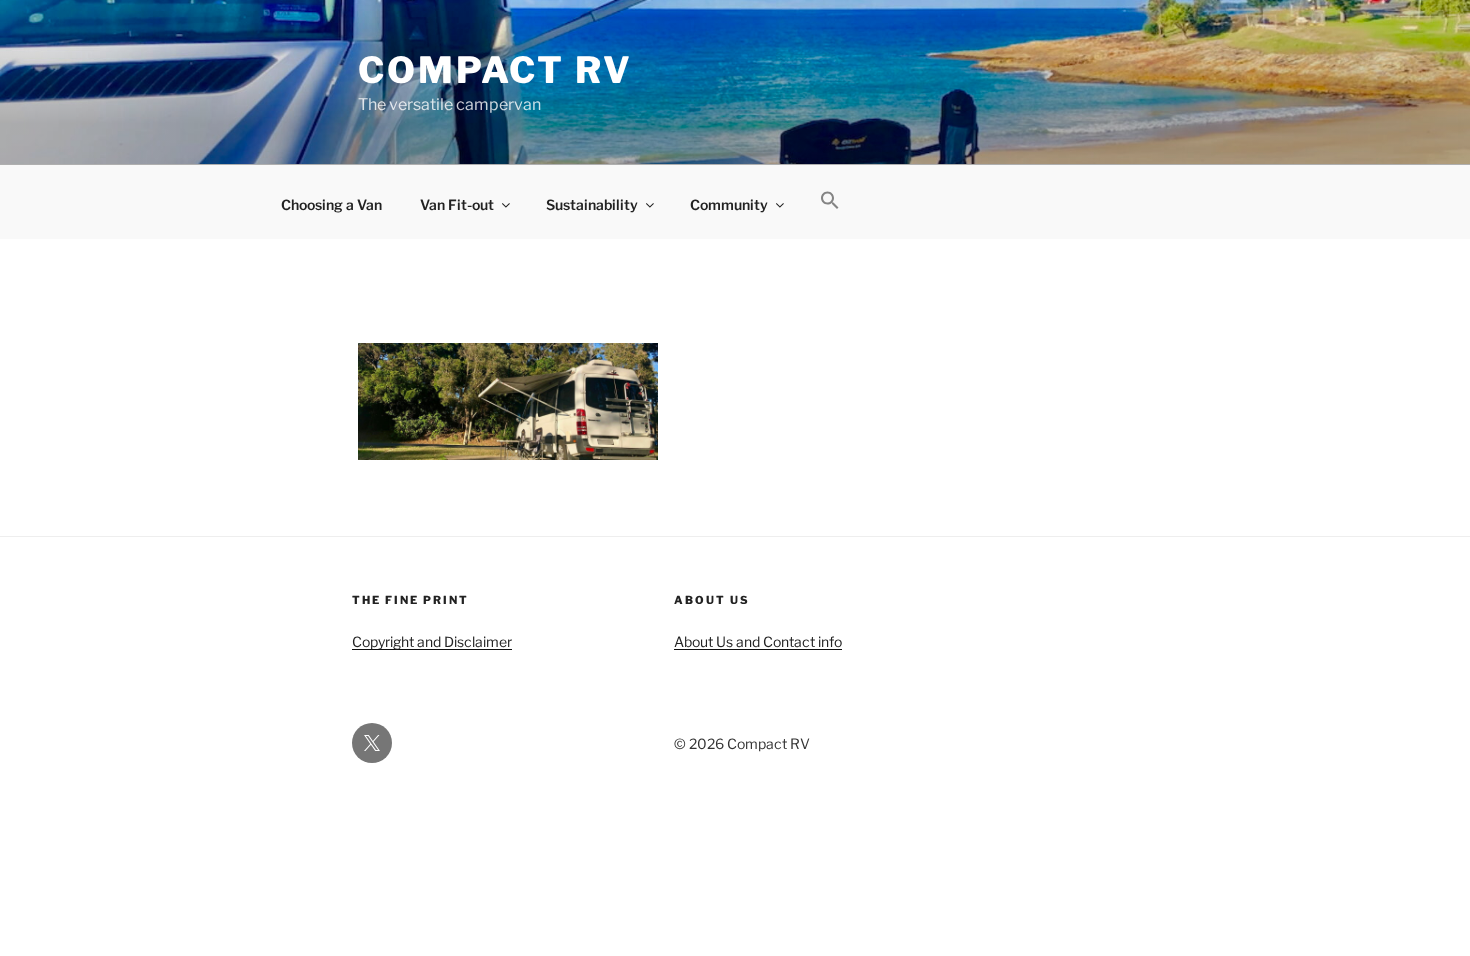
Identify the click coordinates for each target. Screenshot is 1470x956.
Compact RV (495, 70)
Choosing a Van (331, 204)
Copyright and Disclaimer (432, 641)
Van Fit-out (457, 204)
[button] (829, 201)
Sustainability (592, 204)
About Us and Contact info (758, 641)
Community (729, 204)
